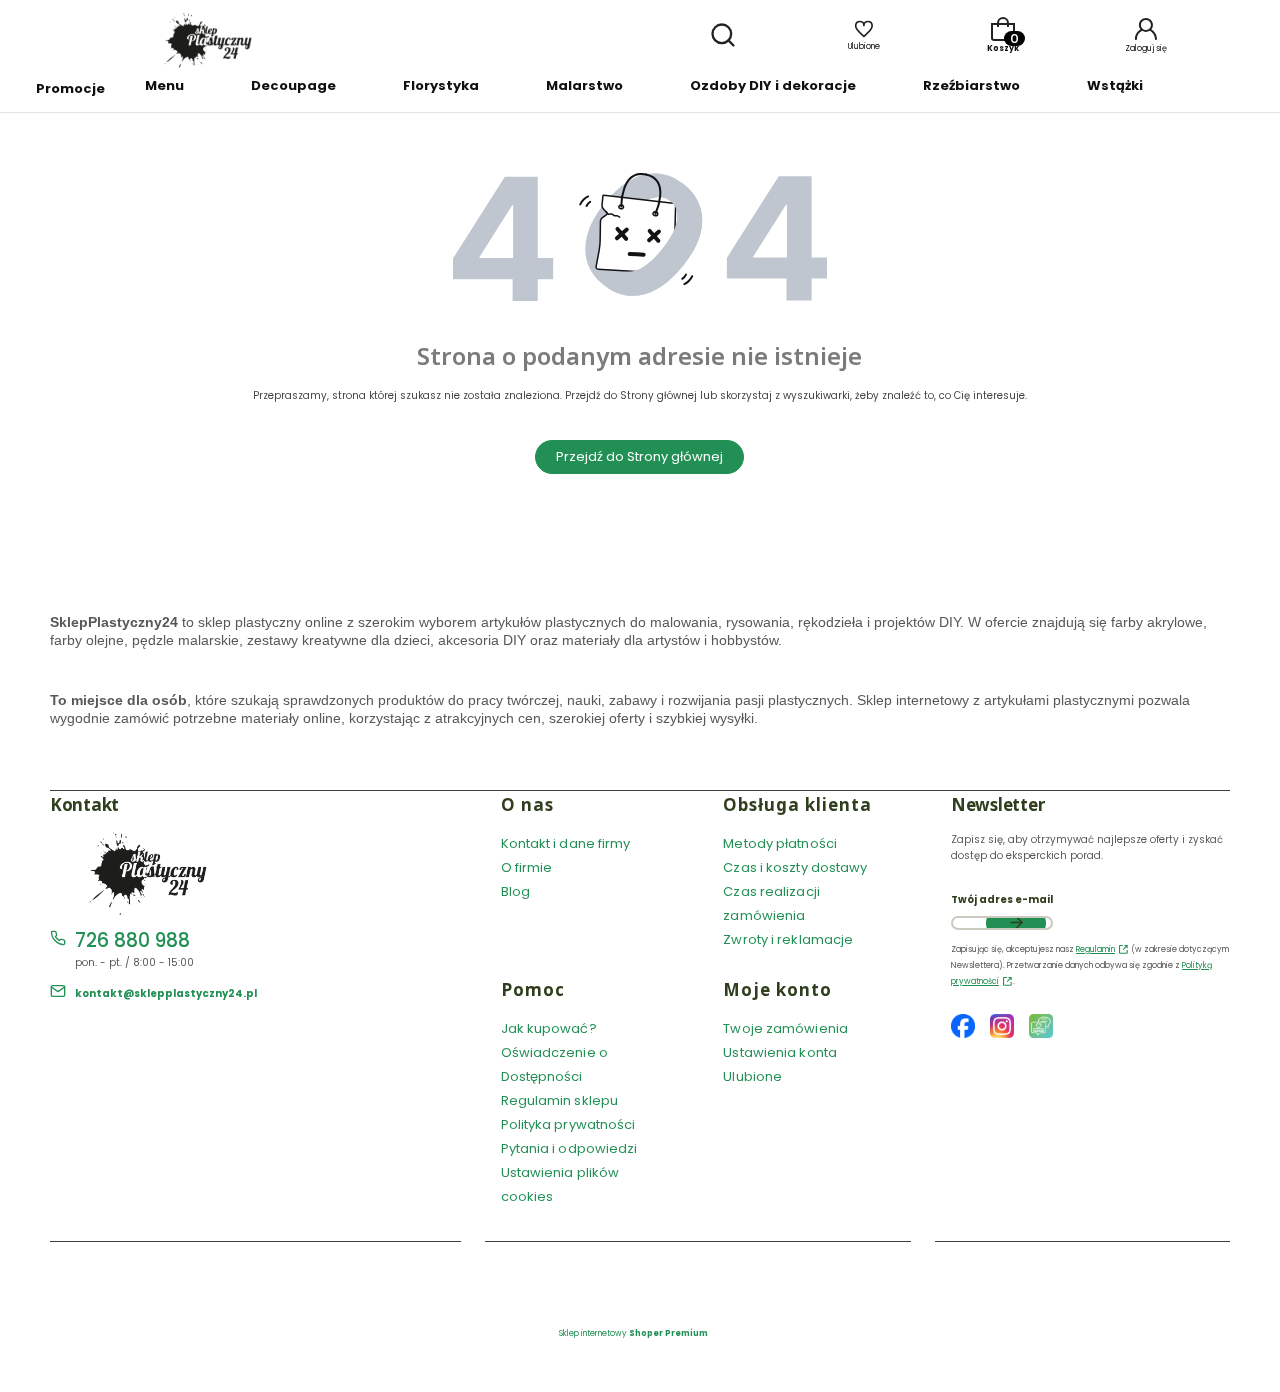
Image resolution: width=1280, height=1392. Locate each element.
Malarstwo (584, 85)
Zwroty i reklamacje (788, 939)
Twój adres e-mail (1002, 899)
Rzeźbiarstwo (971, 85)
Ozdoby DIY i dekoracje (773, 85)
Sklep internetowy (633, 1333)
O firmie (527, 867)
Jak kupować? (549, 1028)
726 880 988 (132, 940)
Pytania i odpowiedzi (569, 1148)
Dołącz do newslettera (1016, 923)
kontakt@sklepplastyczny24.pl (166, 993)
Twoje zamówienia (785, 1028)
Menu (164, 85)
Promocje (70, 88)
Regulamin (1095, 949)
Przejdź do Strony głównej (639, 456)
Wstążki (1115, 85)
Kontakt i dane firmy (566, 843)
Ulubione (752, 1076)
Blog (515, 891)
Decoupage (293, 85)
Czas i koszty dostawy (795, 867)
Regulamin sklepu (560, 1100)
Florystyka (441, 85)
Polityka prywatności (568, 1124)
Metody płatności (780, 843)
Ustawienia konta (780, 1052)
